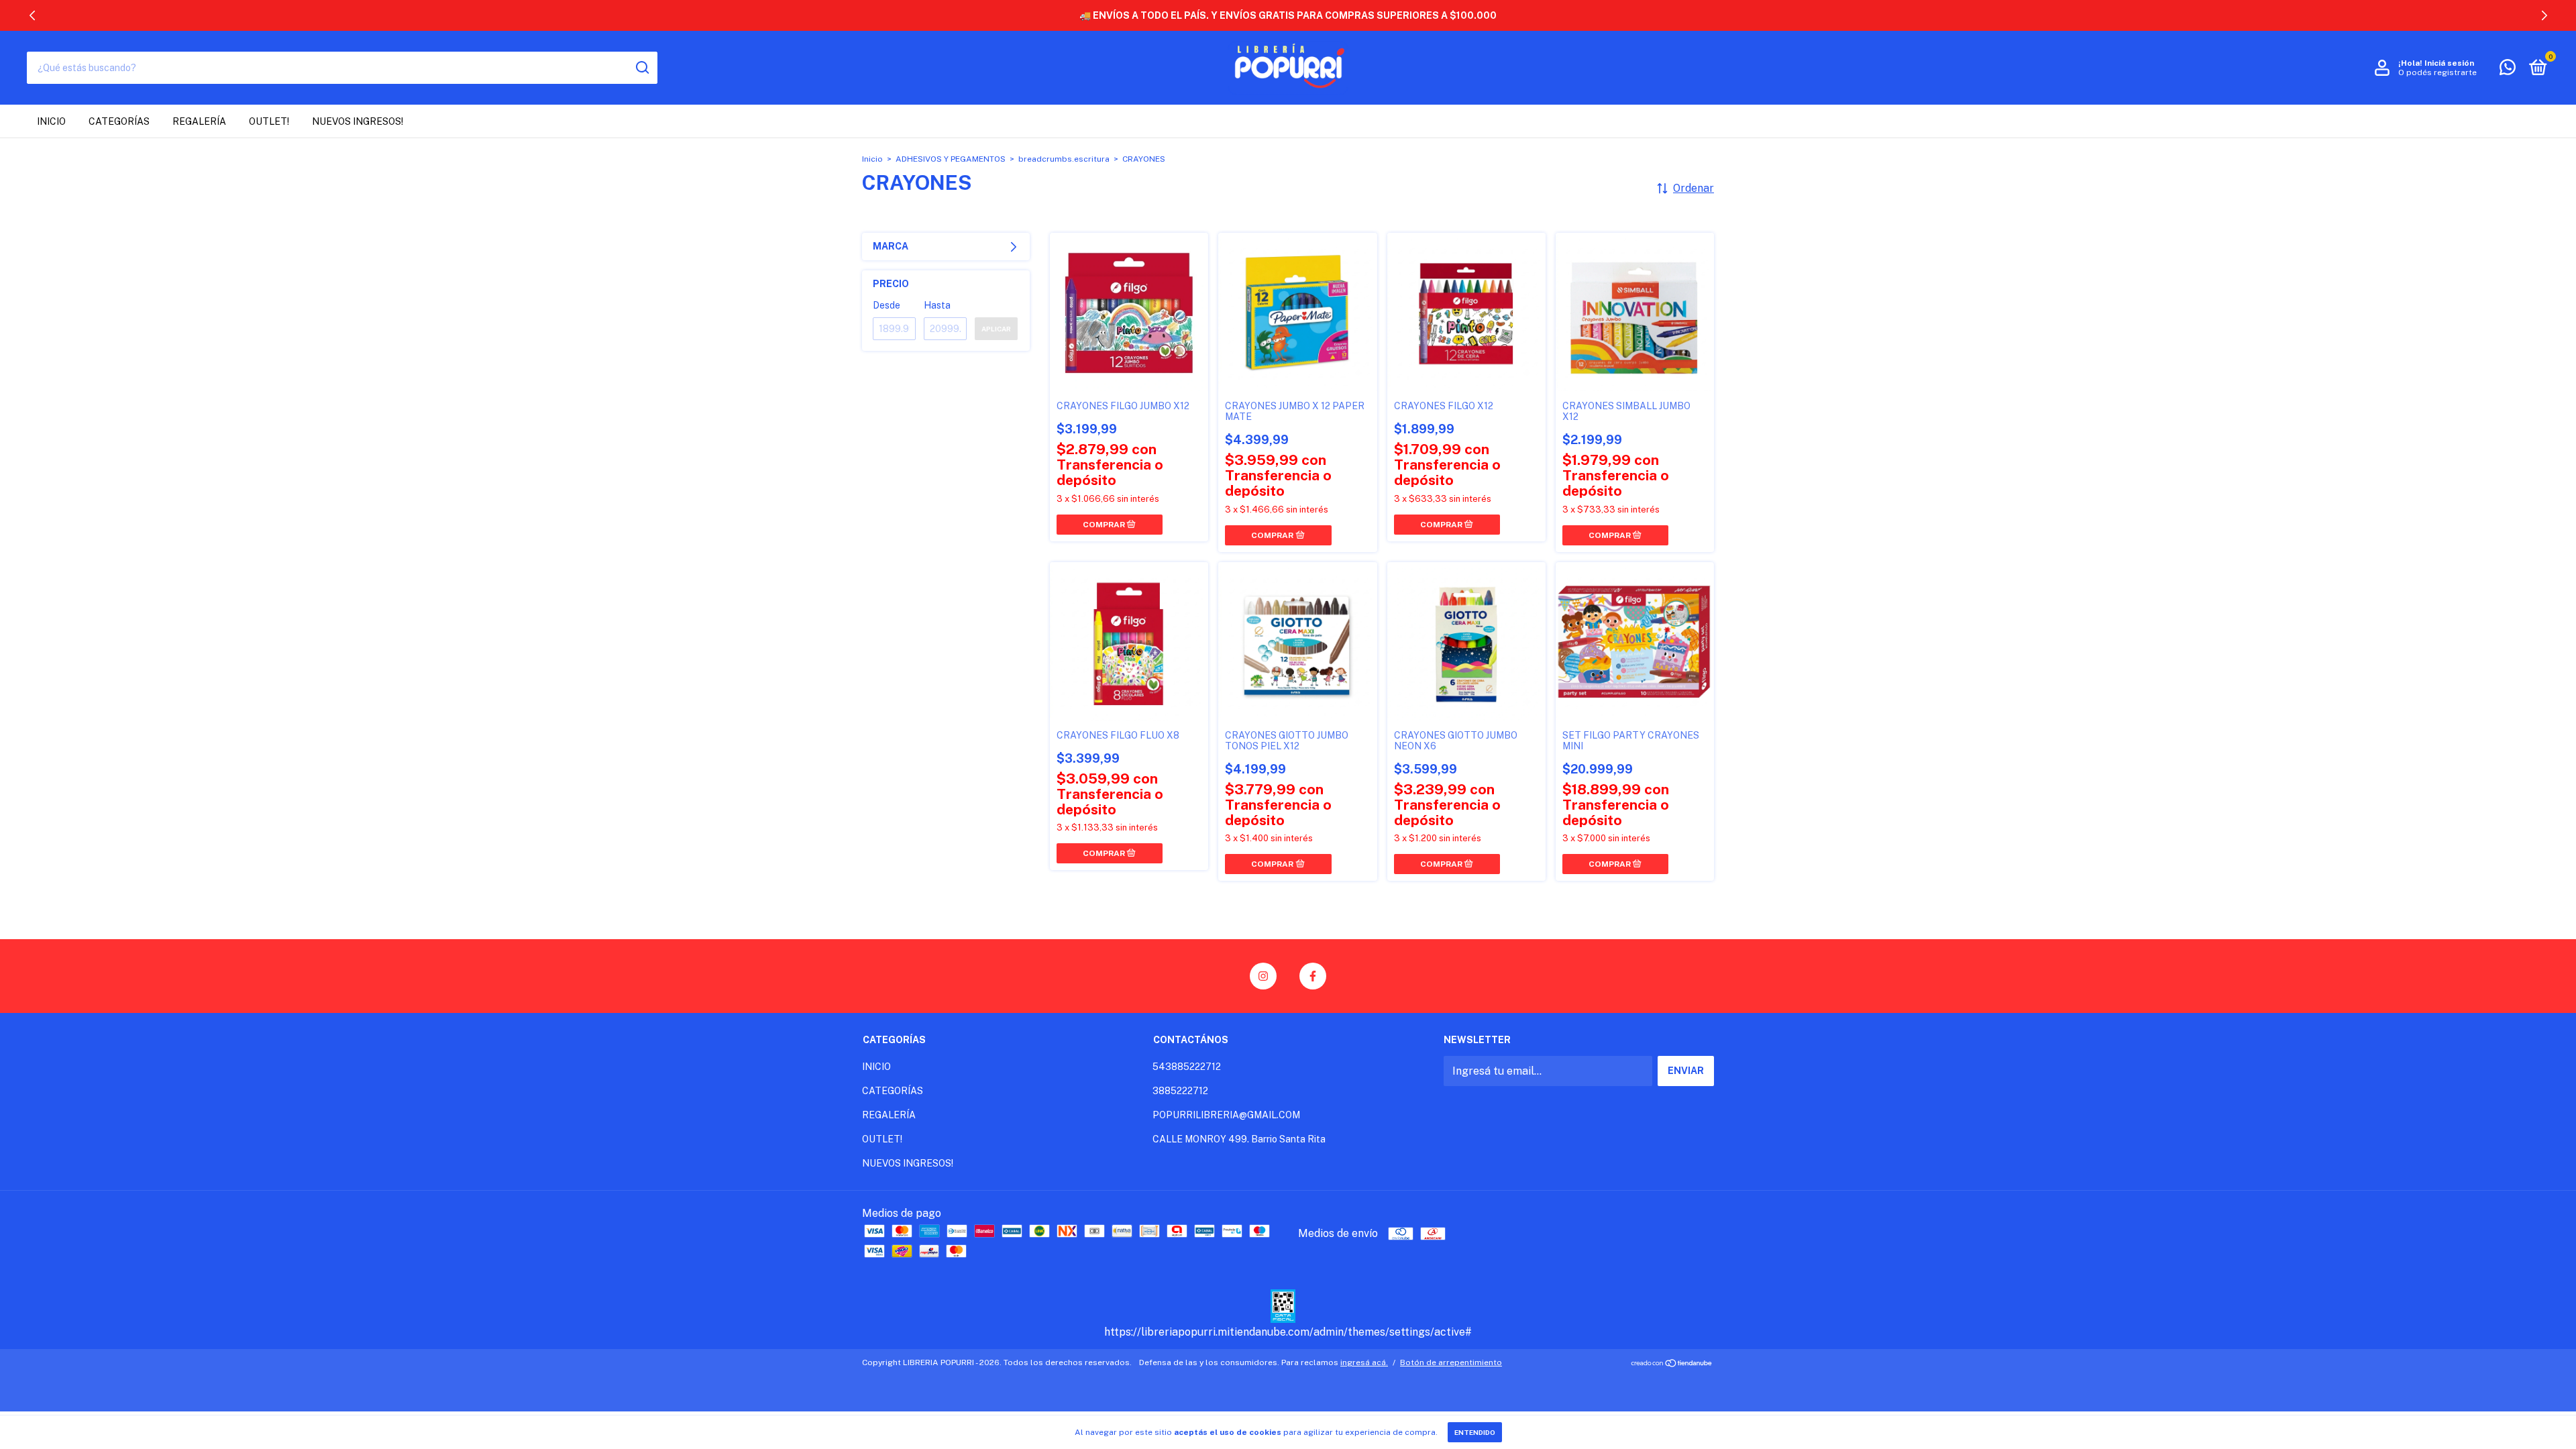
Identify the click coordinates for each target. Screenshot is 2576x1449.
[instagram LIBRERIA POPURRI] (1263, 976)
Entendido (1475, 1432)
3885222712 (1180, 1091)
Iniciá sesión (2449, 63)
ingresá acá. (1364, 1362)
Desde (887, 305)
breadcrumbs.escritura (1064, 159)
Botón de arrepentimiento (1451, 1362)
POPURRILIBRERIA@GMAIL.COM (1226, 1115)
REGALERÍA (199, 121)
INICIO (51, 121)
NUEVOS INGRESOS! (358, 121)
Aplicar (996, 329)
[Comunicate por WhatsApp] (2508, 70)
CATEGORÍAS (119, 121)
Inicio (872, 159)
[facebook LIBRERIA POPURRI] (1313, 976)
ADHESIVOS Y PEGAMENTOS (951, 159)
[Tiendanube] (1672, 1364)
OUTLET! (269, 121)
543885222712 (1187, 1067)
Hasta (937, 305)
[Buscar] (642, 68)
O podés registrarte (2437, 72)
